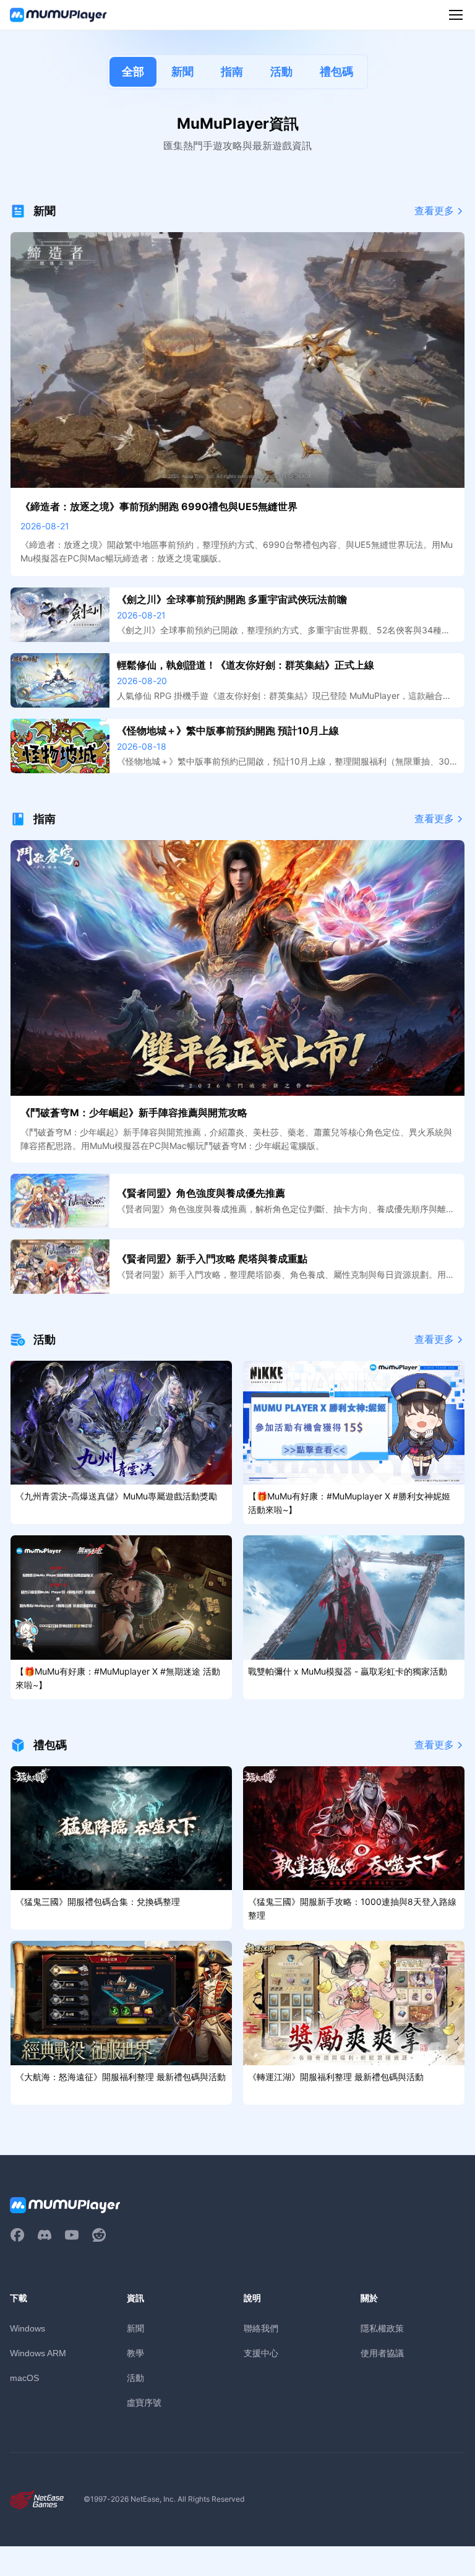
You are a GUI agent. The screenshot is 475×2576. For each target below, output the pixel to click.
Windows (28, 2328)
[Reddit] (99, 2235)
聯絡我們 (261, 2328)
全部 (133, 72)
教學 (135, 2353)
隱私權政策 (382, 2328)
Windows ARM (38, 2353)
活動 (281, 72)
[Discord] (45, 2235)
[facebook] (17, 2235)
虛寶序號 (144, 2402)
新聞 (182, 72)
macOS (24, 2378)
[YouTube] (72, 2235)
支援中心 (261, 2353)
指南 (232, 72)
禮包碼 (336, 72)
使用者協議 (382, 2353)
